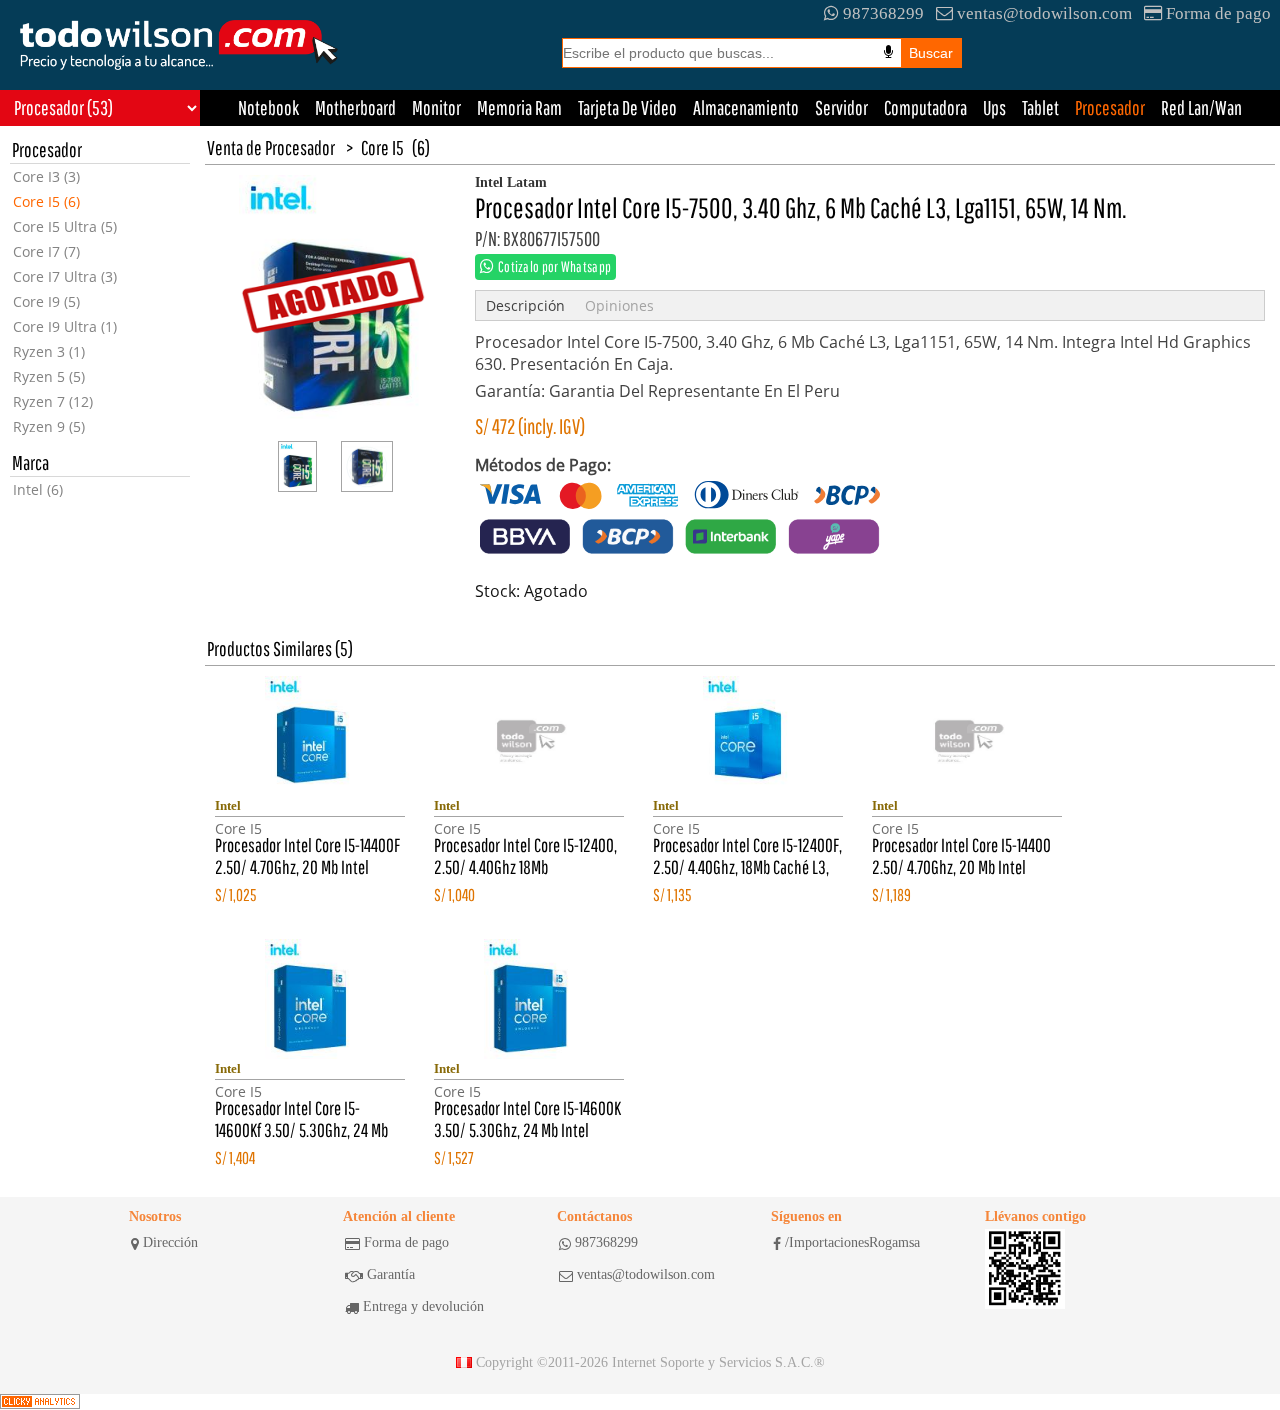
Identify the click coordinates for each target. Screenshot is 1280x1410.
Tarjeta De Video (627, 107)
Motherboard (355, 107)
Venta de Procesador (271, 147)
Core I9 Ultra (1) (65, 326)
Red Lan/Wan (1201, 107)
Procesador (1110, 107)
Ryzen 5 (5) (49, 376)
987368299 (883, 13)
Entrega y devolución (423, 1306)
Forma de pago (1218, 13)
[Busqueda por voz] (888, 52)
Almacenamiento (746, 107)
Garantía (391, 1274)
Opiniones (619, 305)
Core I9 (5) (46, 301)
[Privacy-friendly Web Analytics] (40, 1402)
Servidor (841, 107)
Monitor (436, 107)
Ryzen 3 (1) (49, 351)
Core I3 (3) (46, 176)
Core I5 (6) (46, 201)
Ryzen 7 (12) (53, 401)
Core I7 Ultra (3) (65, 276)
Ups (994, 107)
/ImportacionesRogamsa (852, 1242)
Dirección (170, 1242)
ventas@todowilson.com (1044, 13)
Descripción (525, 305)
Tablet (1040, 107)
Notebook (268, 107)
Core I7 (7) (46, 251)
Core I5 (382, 147)
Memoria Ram (519, 107)
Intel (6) (38, 489)
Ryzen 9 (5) (49, 426)
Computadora (925, 107)
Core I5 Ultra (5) (65, 226)
